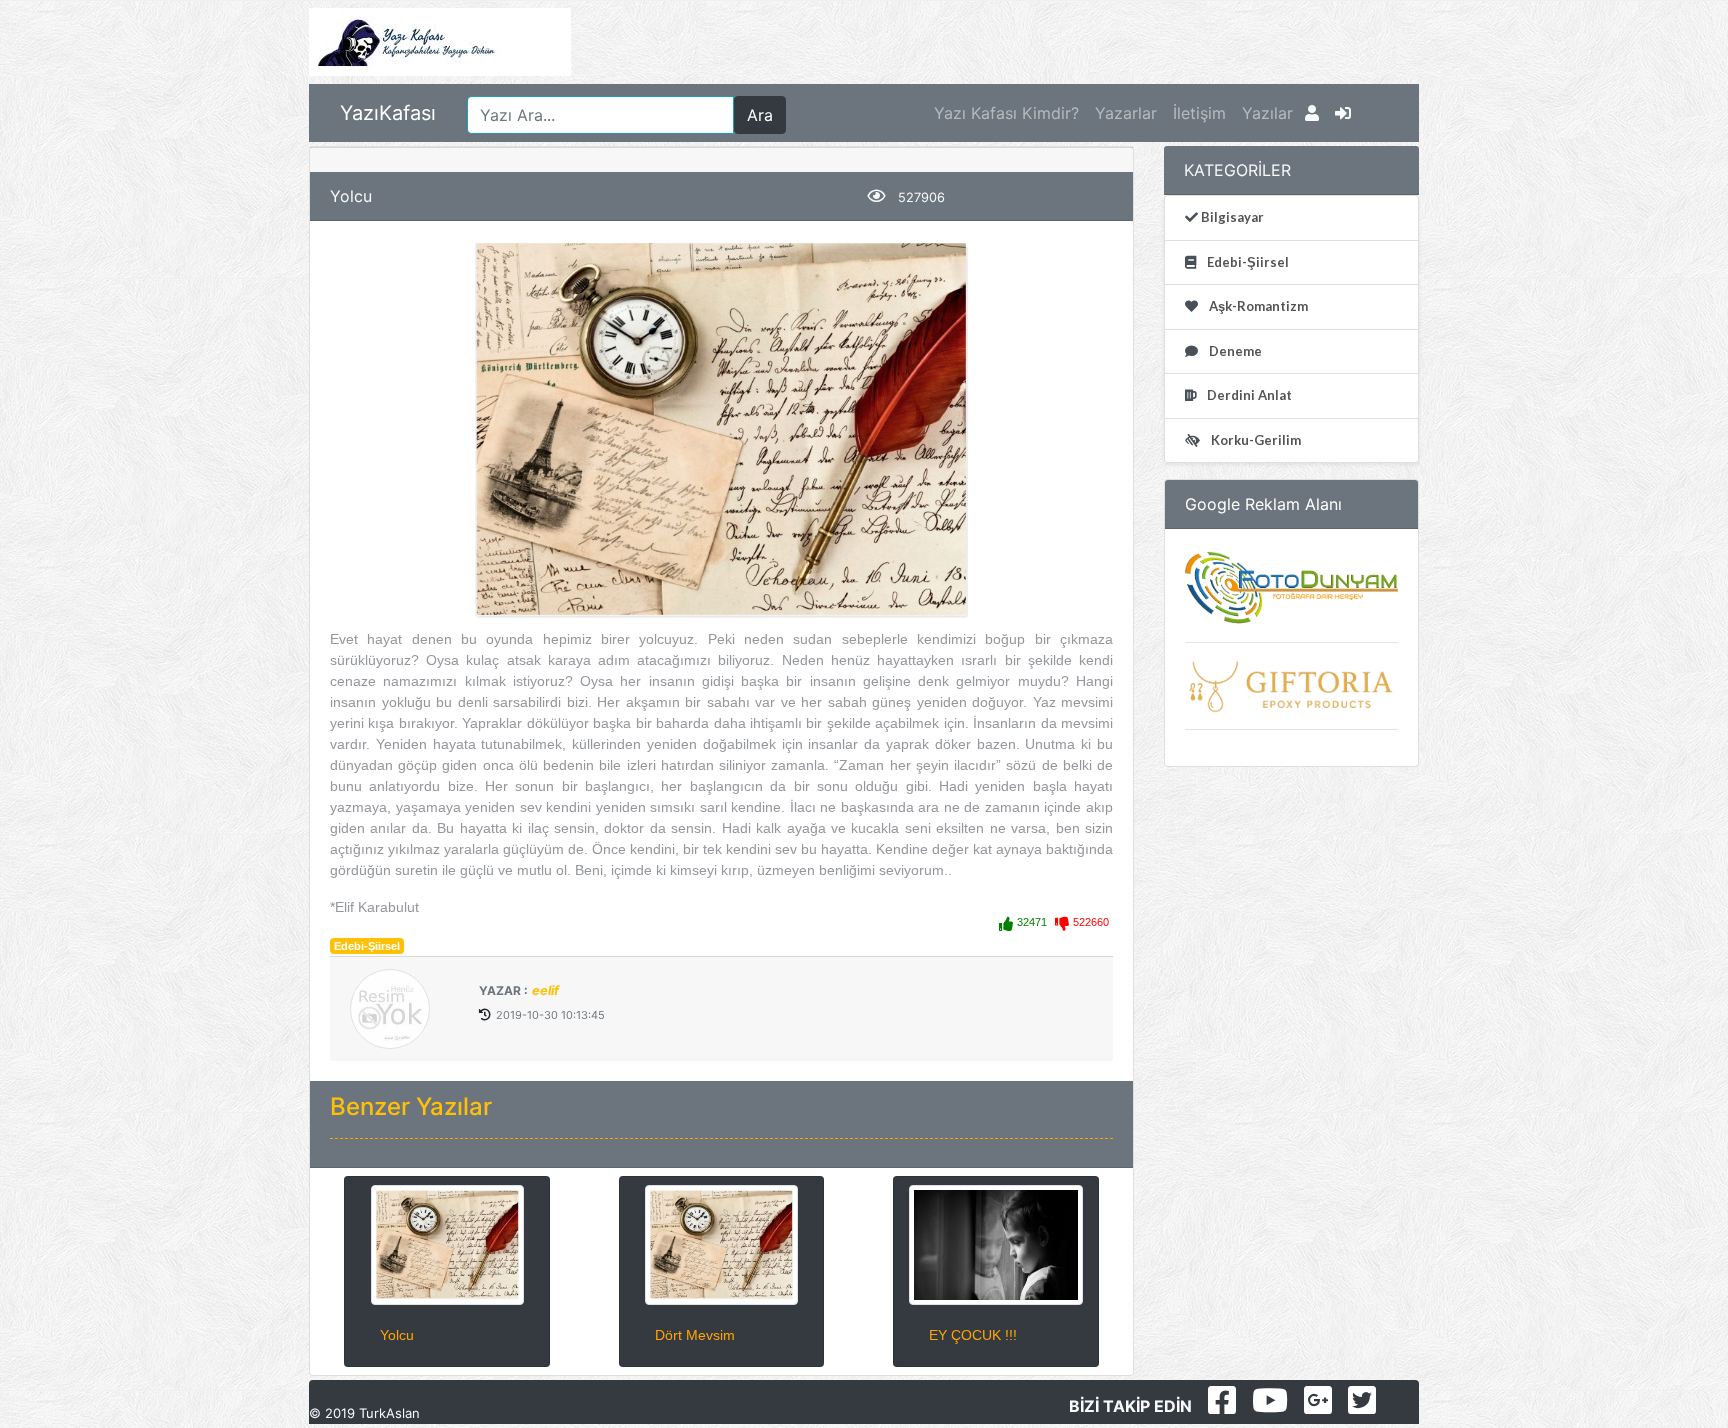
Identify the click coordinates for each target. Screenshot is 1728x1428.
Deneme (1234, 351)
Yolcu (397, 1335)
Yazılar (1267, 113)
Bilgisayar (1231, 217)
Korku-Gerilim (1254, 440)
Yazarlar (1126, 113)
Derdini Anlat (1248, 395)
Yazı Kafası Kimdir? (1006, 113)
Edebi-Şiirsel (367, 946)
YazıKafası (388, 113)
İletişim (1199, 113)
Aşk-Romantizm (1257, 306)
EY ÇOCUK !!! (973, 1335)
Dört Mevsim (695, 1335)
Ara (760, 115)
